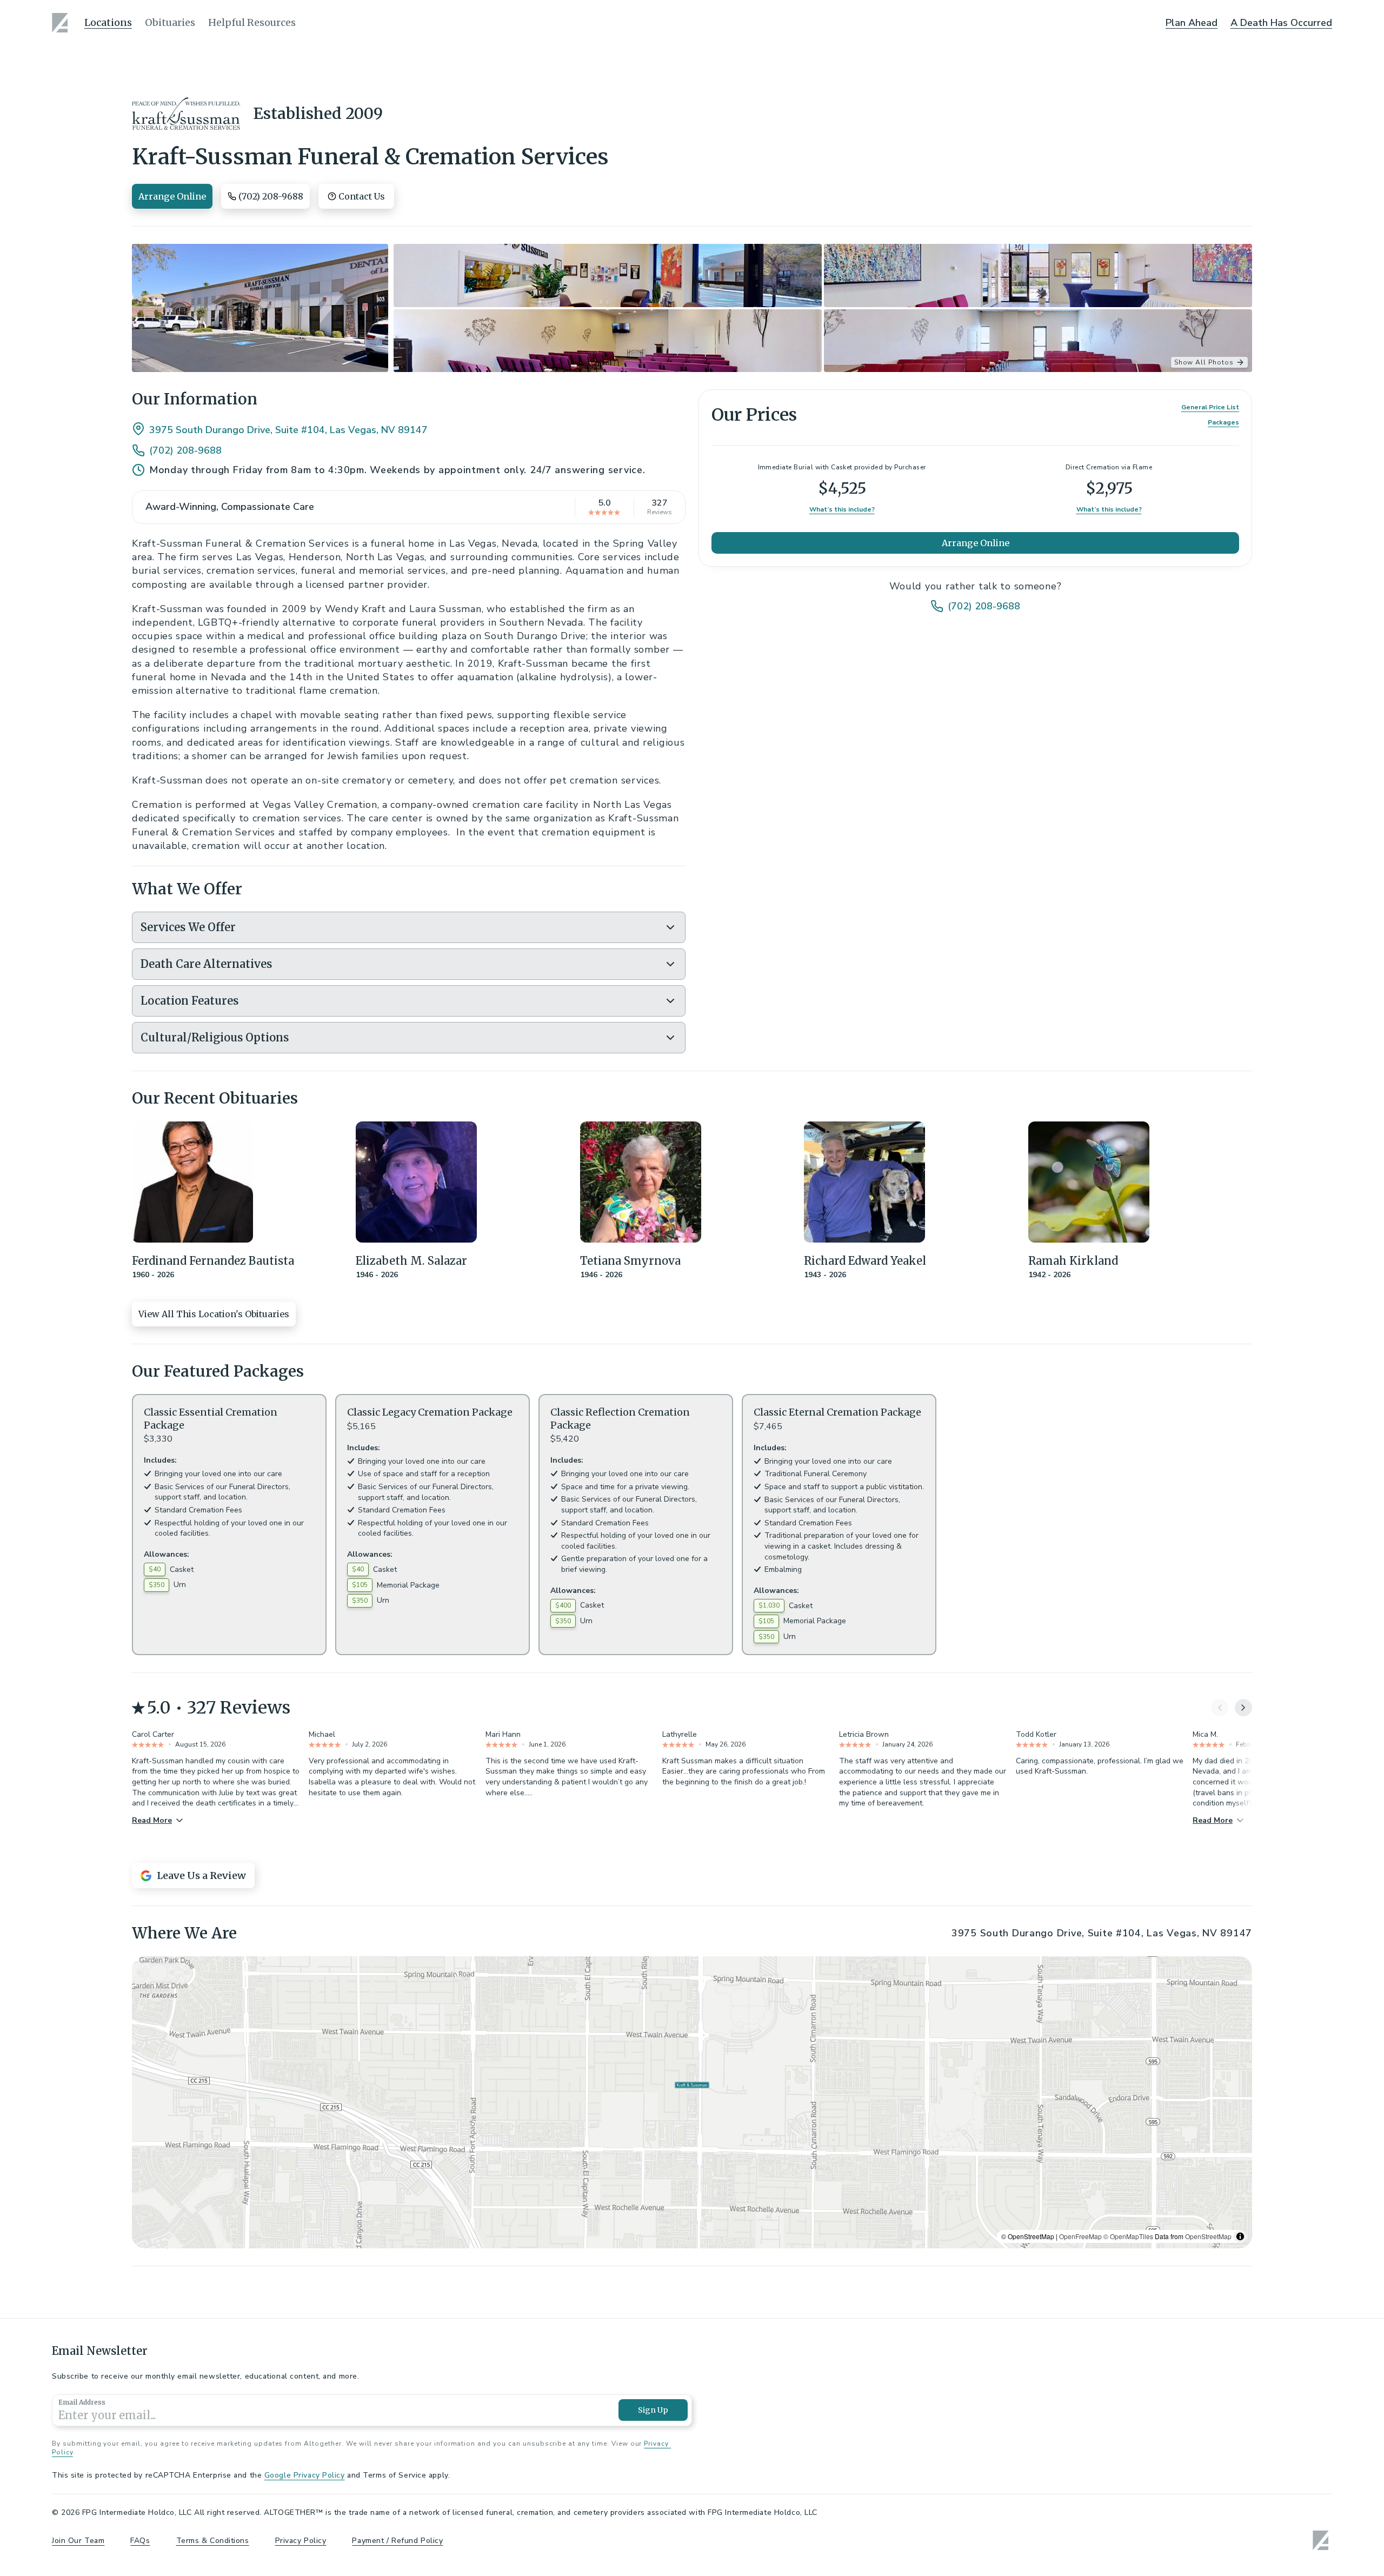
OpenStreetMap (1208, 2236)
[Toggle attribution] (1240, 2236)
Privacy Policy (301, 2541)
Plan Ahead (1192, 23)
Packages (1223, 422)
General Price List (1210, 407)
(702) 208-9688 (185, 450)
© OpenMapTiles (1128, 2236)
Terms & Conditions (213, 2541)
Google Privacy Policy (305, 2475)
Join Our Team (78, 2541)
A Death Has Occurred (1281, 23)
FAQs (140, 2541)
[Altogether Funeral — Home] (62, 23)
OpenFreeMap (1080, 2236)
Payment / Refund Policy (397, 2541)
